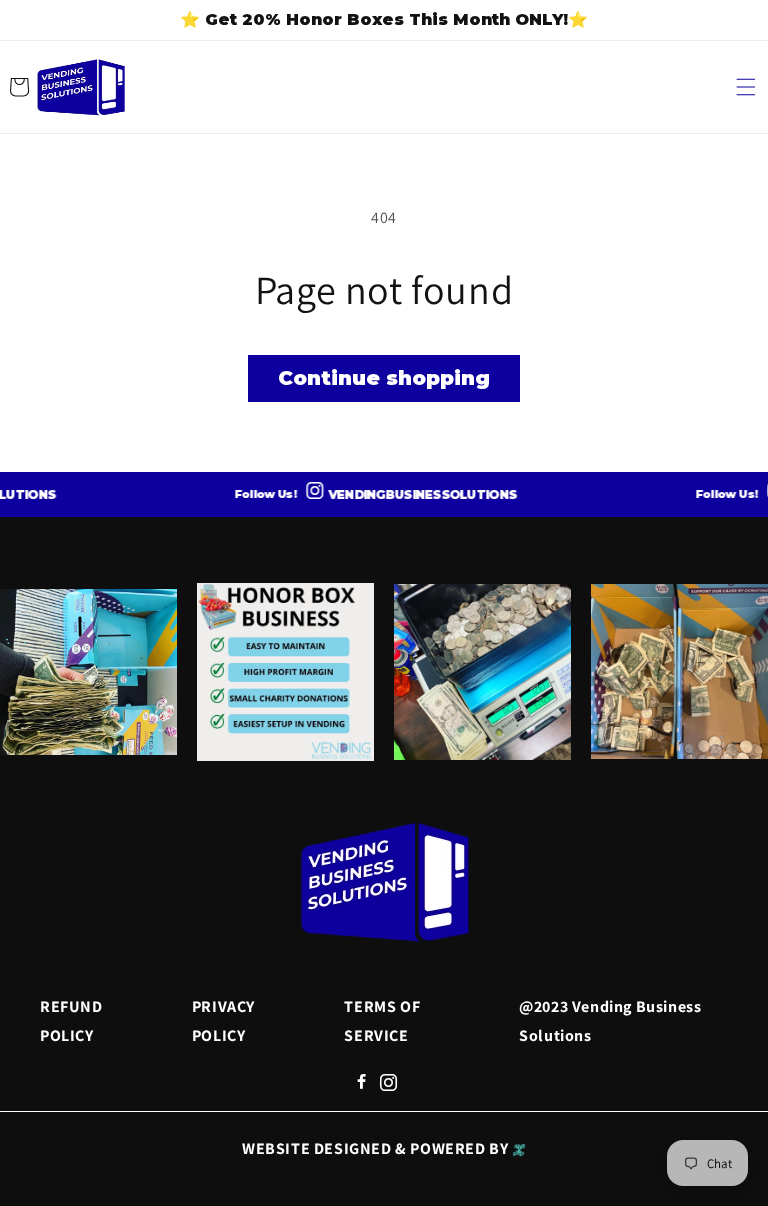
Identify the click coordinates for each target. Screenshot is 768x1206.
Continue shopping (384, 378)
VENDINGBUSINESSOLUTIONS (409, 494)
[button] (746, 87)
